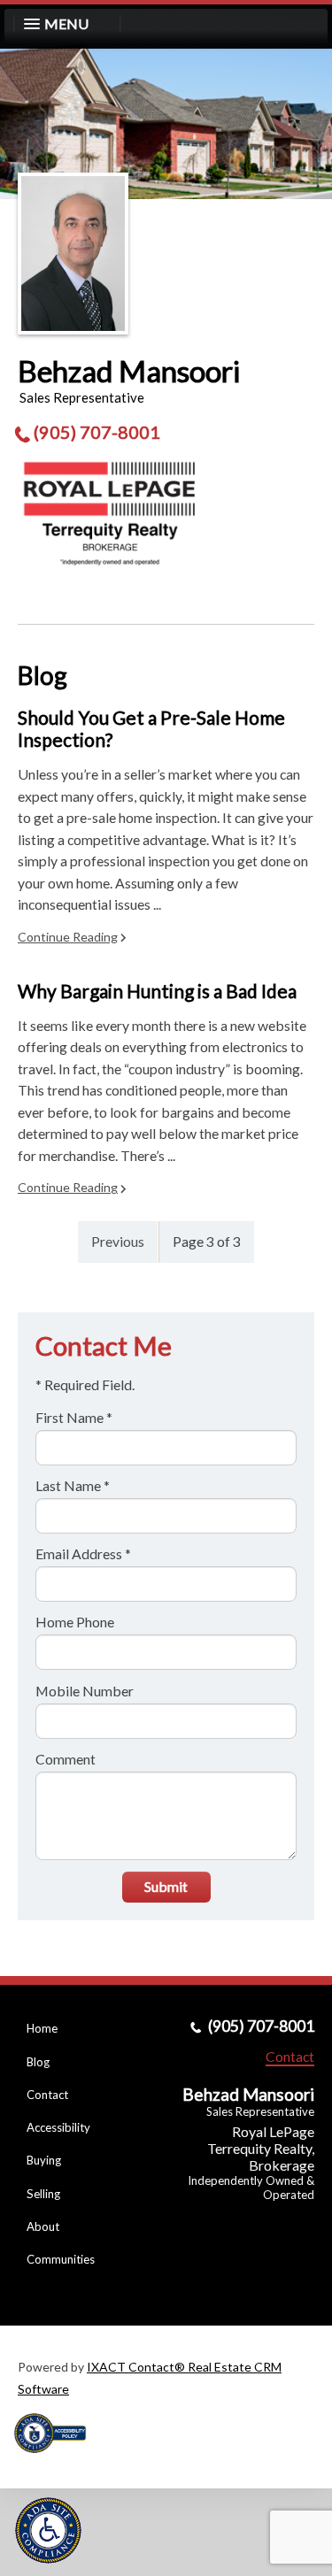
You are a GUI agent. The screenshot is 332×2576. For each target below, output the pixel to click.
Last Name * (73, 1485)
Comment (66, 1759)
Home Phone (75, 1622)
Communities (61, 2259)
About (43, 2226)
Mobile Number (85, 1691)
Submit (166, 1886)
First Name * (74, 1417)
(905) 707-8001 (97, 432)
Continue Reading (68, 937)
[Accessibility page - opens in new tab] (57, 2459)
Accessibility (58, 2127)
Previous (118, 1241)
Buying (44, 2160)
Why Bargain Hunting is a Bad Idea (157, 991)
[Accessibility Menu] (48, 2530)
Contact (47, 2095)
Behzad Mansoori (129, 371)
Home (42, 2028)
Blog (38, 2062)
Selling (43, 2194)
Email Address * (83, 1553)
